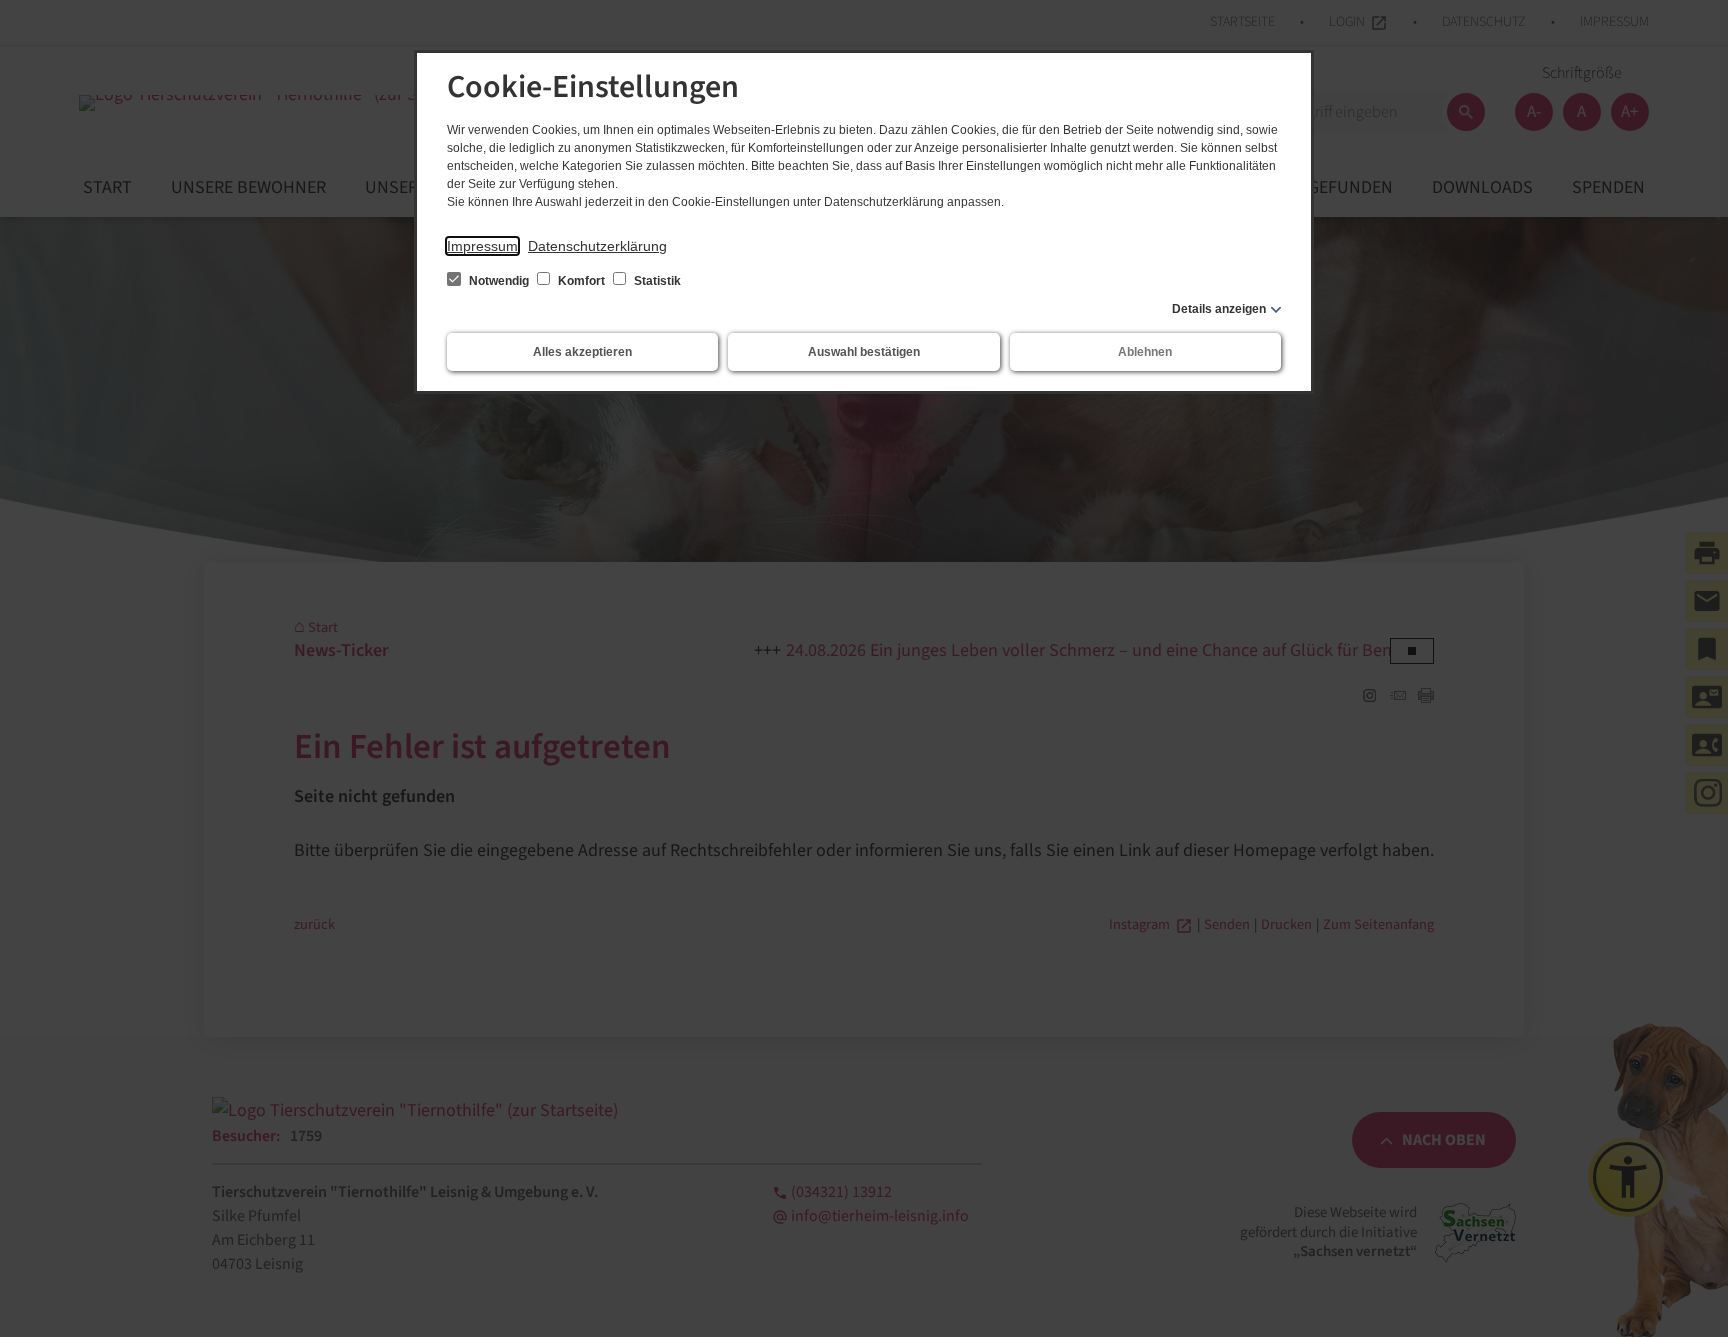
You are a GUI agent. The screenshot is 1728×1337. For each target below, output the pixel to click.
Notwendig (499, 281)
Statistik (656, 281)
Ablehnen (1145, 352)
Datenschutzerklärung (597, 246)
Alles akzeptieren (582, 352)
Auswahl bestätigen (864, 352)
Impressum (482, 246)
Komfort (581, 281)
